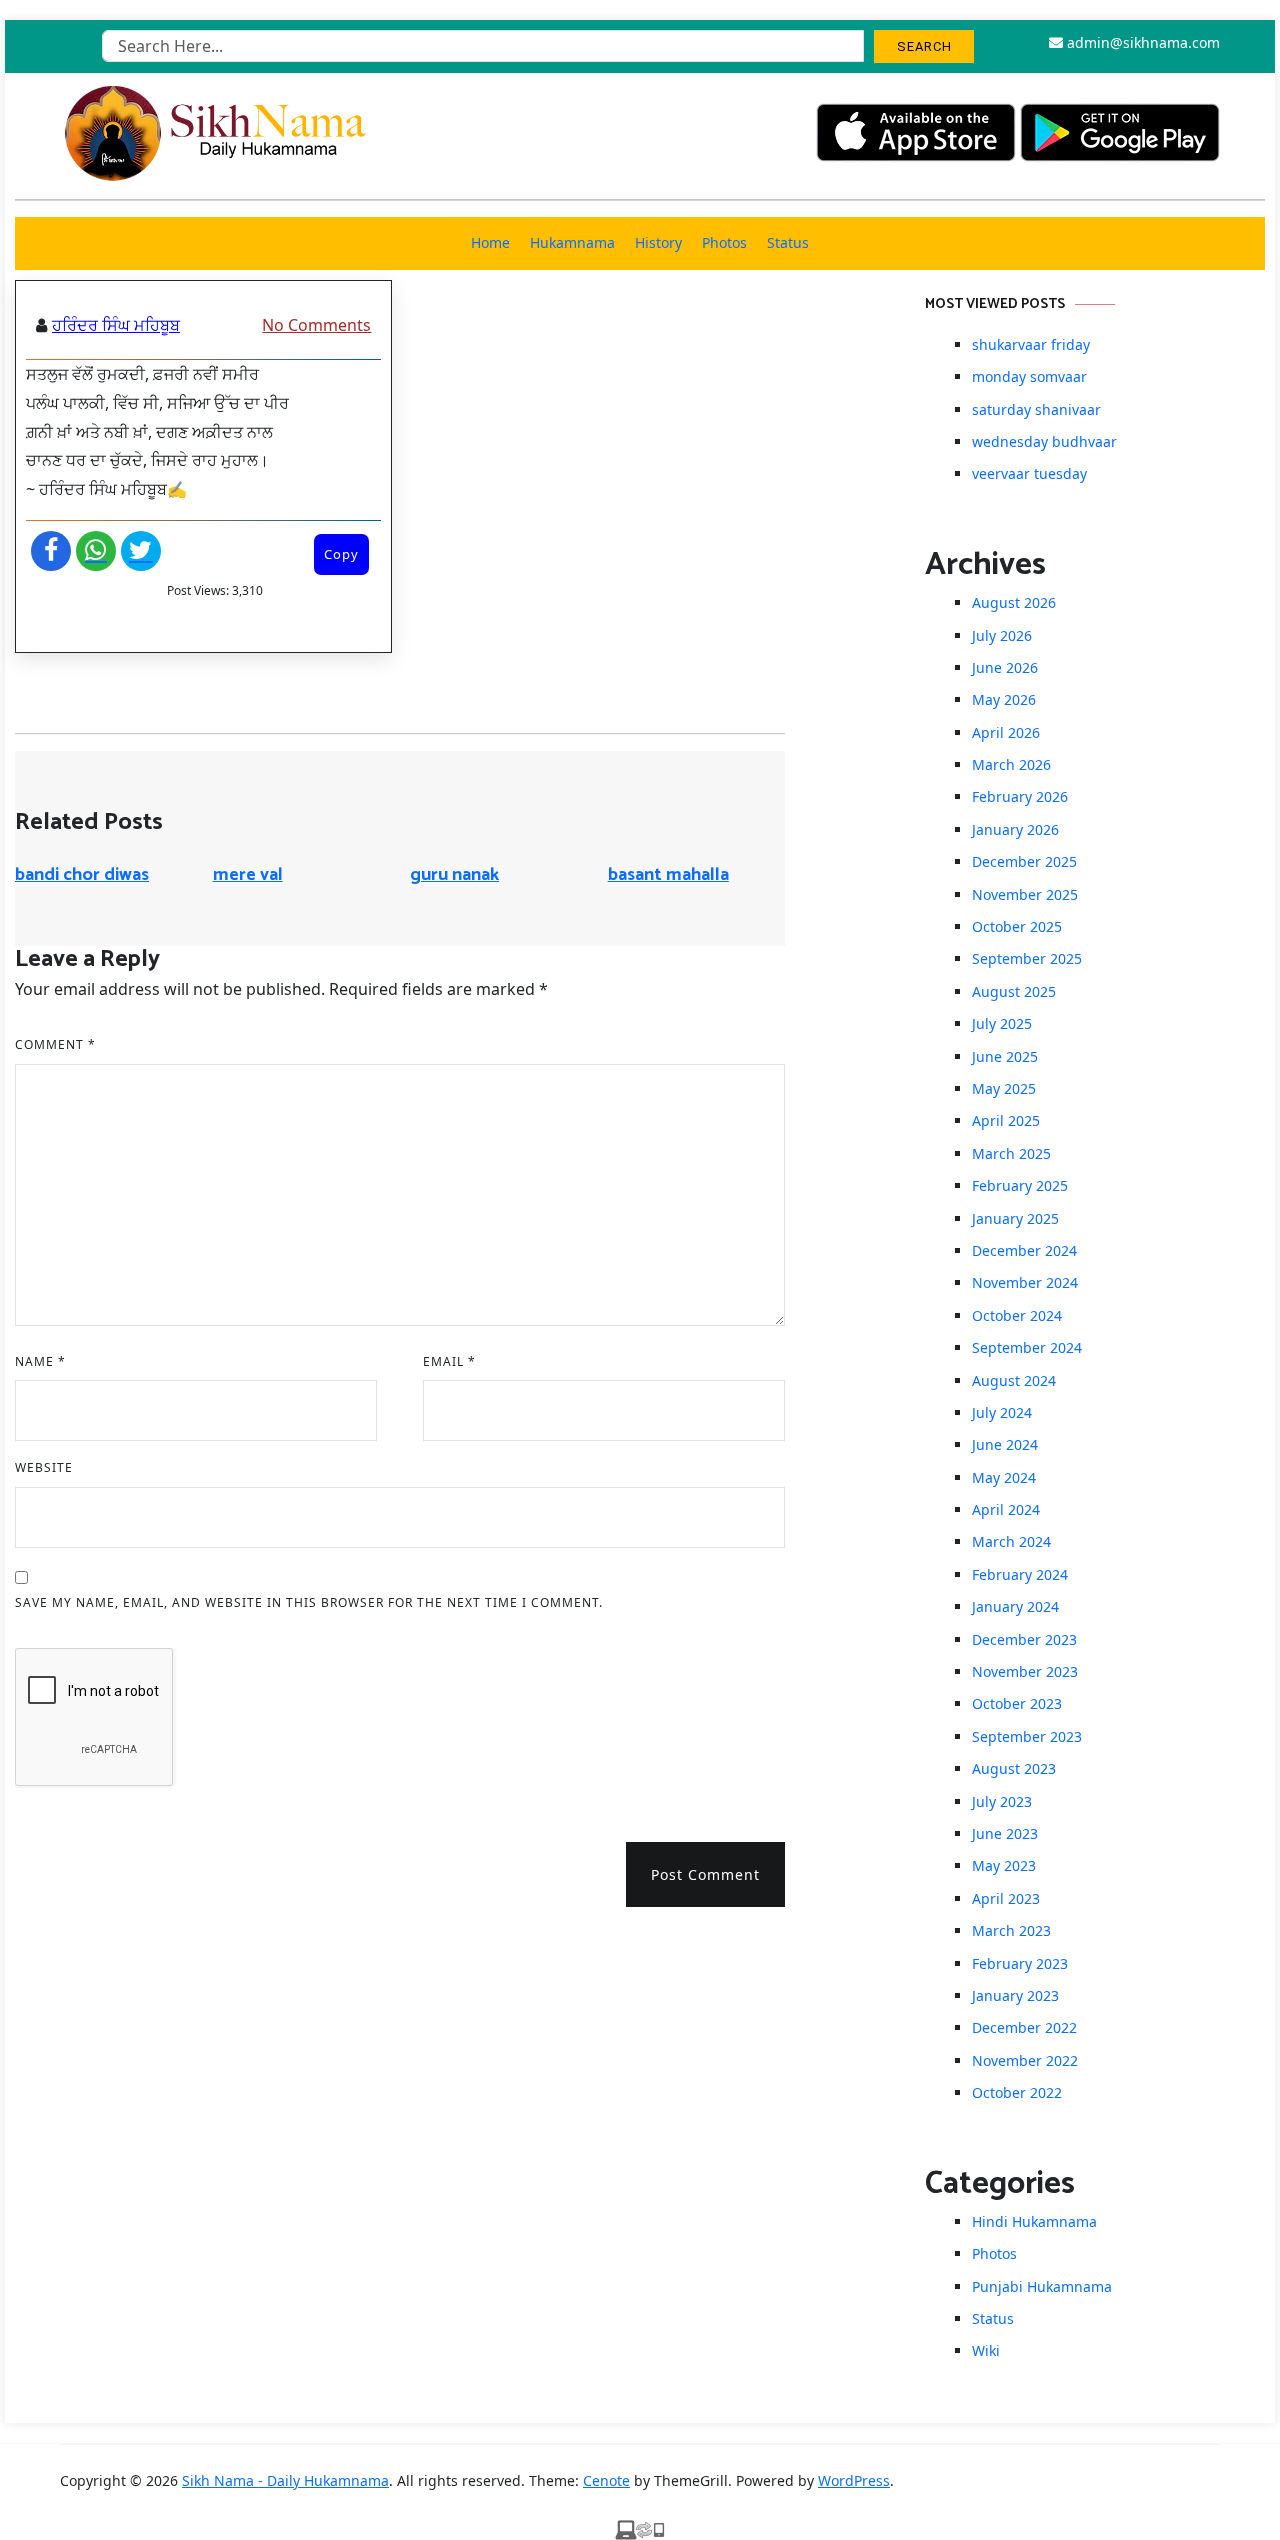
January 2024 (1015, 1606)
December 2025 (1024, 861)
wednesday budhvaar (1044, 441)
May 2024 (1004, 1477)
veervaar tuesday (1029, 473)
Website (44, 1467)
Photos (724, 242)
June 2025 (1005, 1056)
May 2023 (1004, 1865)
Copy (341, 554)
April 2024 (1006, 1509)
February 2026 (1020, 796)
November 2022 (1025, 2060)
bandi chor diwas (82, 875)
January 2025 (1015, 1218)
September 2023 (1027, 1736)
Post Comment (705, 1874)
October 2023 (1017, 1703)
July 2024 (1002, 1412)
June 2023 (1005, 1833)
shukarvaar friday (1031, 344)
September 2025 (1027, 958)
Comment (55, 1044)
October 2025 (1017, 926)
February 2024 (1020, 1574)
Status (788, 242)
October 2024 (1017, 1315)
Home (490, 242)
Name (40, 1361)
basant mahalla (668, 875)
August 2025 (1014, 991)
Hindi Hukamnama (1034, 2221)
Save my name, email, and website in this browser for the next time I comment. (309, 1602)
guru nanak (454, 875)
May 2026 (1004, 699)
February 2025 (1020, 1185)
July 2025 (1002, 1023)
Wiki (986, 2350)
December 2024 (1024, 1250)
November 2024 (1025, 1282)
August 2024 (1014, 1380)
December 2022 (1024, 2027)
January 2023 (1015, 1995)
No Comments (316, 325)
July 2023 (1002, 1801)
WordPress (854, 2480)
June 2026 (1005, 667)
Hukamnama (572, 242)
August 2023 (1014, 1768)
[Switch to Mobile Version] (640, 2528)
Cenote (606, 2480)
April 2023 (1006, 1898)
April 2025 (1006, 1120)
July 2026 (1002, 635)
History (658, 242)
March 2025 (1011, 1153)
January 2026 (1015, 829)
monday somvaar (1029, 376)
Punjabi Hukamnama (1042, 2286)
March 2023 (1011, 1930)
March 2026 (1011, 764)
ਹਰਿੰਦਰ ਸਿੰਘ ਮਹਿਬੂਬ (116, 325)
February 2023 (1020, 1963)
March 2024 (1011, 1541)
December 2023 (1024, 1639)
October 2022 (1017, 2092)
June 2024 (1005, 1444)
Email (449, 1361)
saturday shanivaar (1036, 409)
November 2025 (1025, 894)
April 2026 (1006, 732)
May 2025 (1004, 1088)
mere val (248, 875)
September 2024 (1027, 1347)
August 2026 (1014, 602)
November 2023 (1025, 1671)
